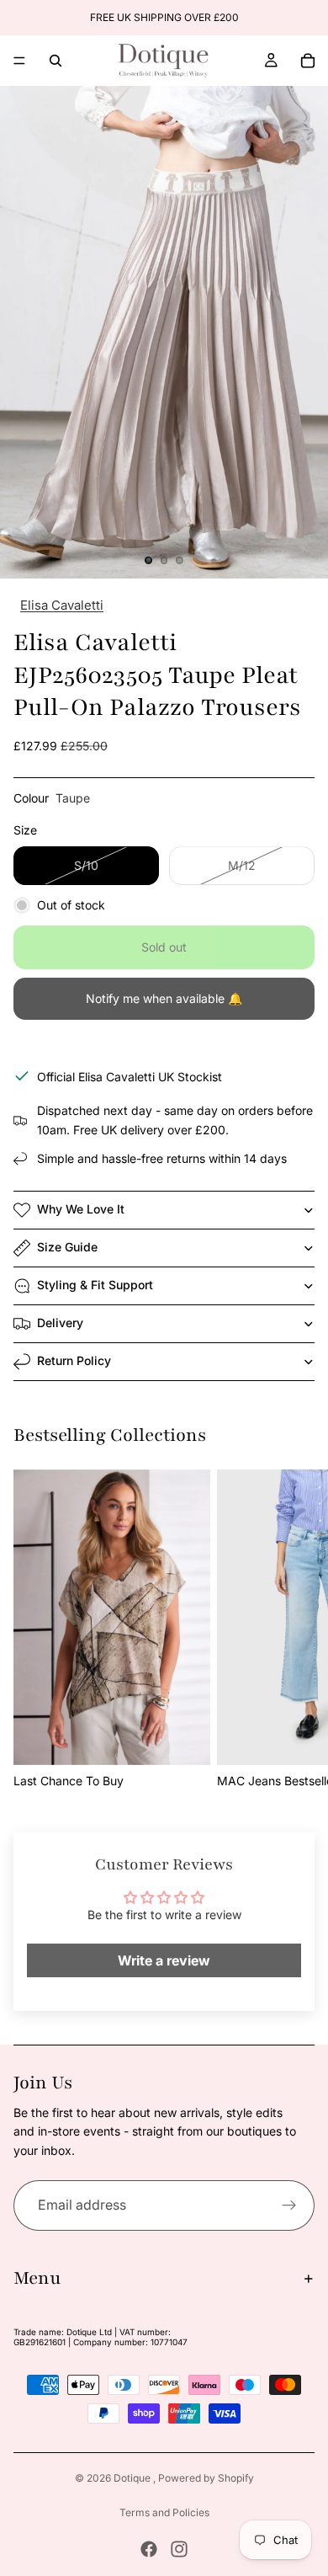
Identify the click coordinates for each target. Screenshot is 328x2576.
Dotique (133, 2478)
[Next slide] (296, 1630)
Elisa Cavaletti (62, 605)
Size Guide (67, 1247)
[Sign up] (289, 2205)
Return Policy (74, 1360)
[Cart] (308, 61)
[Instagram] (179, 2549)
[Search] (56, 61)
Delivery (60, 1323)
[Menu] (19, 61)
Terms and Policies (164, 2512)
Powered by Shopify (206, 2478)
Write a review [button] (164, 1960)
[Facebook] (149, 2549)
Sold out (164, 947)
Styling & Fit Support (95, 1285)
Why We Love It (81, 1209)
